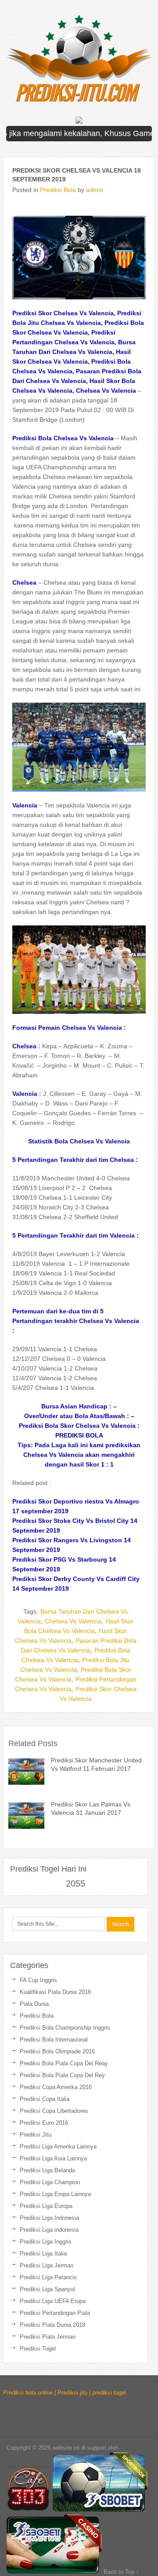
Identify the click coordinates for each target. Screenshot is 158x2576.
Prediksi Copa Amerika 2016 (56, 2087)
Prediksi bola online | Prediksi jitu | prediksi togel (65, 2393)
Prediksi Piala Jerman (48, 2337)
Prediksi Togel (38, 2349)
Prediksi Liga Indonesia (49, 2218)
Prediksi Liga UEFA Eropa (53, 2301)
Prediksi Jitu (36, 2135)
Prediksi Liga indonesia (49, 2230)
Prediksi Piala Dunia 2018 (52, 2325)
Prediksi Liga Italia (43, 2254)
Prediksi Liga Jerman (47, 2265)
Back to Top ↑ (121, 2572)
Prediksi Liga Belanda (47, 2170)
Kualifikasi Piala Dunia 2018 (55, 1992)
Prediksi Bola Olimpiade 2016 (57, 2051)
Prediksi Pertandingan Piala (55, 2313)
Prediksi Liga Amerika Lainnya (58, 2147)
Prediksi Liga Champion (50, 2182)
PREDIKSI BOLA (79, 1435)
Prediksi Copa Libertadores (54, 2111)
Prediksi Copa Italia (45, 2099)
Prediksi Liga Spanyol (47, 2289)
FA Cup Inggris (38, 1980)
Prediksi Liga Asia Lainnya (53, 2158)
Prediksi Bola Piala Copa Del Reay (64, 2063)
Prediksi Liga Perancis (48, 2277)
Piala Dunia (34, 2004)
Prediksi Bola (58, 190)
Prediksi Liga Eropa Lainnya (55, 2194)
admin (95, 190)
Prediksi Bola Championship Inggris (65, 2028)
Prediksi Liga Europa (46, 2206)
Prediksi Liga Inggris (46, 2242)
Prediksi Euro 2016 (44, 2123)
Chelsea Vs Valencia (73, 1621)
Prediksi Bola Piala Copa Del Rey (62, 2075)
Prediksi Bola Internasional (54, 2040)
